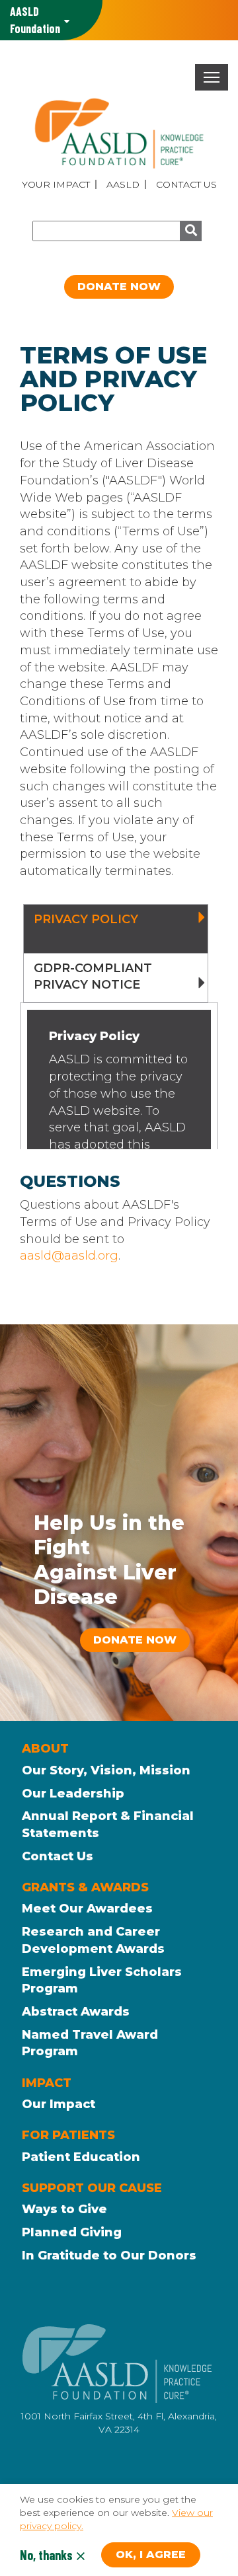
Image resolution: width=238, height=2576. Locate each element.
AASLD (123, 184)
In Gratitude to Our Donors (109, 2255)
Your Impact (56, 184)
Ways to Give (64, 2209)
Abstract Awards (76, 2012)
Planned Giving (72, 2232)
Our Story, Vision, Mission (106, 1770)
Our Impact (59, 2104)
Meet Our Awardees (87, 1909)
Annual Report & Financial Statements (108, 1825)
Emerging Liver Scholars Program (102, 1981)
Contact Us (186, 184)
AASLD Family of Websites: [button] (35, 20)
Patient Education (81, 2157)
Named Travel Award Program (90, 2043)
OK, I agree (151, 2555)
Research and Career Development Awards (93, 1940)
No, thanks (46, 2555)
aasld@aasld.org (69, 1256)
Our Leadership (73, 1794)
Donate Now (119, 286)
